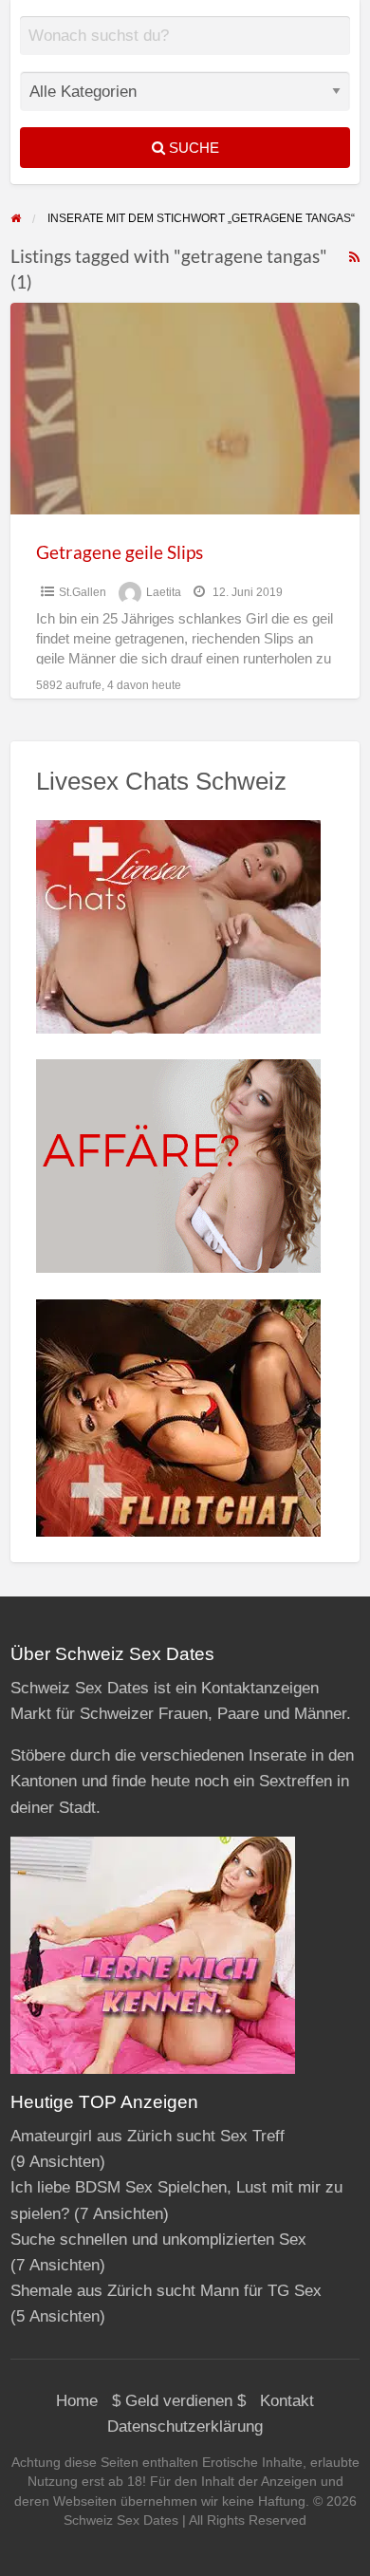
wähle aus (193, 49)
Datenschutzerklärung (185, 2427)
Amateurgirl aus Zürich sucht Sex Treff (148, 2136)
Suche (192, 148)
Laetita (164, 592)
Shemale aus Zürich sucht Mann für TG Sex (166, 2291)
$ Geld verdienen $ (179, 2401)
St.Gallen (83, 592)
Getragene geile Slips (120, 552)
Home (77, 2401)
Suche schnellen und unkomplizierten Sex (158, 2240)
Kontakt (287, 2401)
